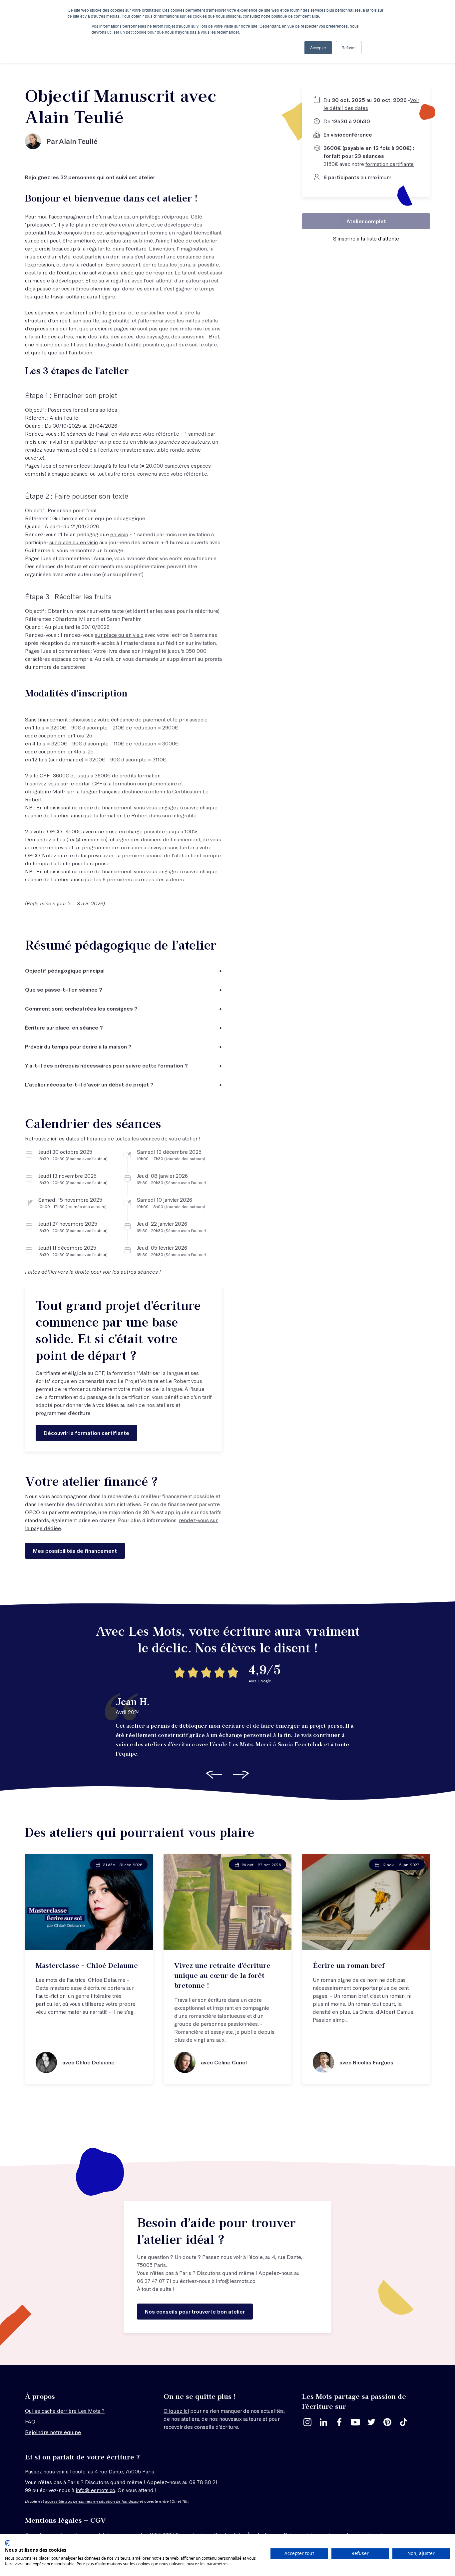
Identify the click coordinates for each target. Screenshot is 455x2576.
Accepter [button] (318, 47)
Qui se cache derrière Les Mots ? (65, 2411)
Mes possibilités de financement (75, 1551)
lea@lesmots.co (87, 839)
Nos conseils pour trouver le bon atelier (195, 2311)
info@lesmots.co (236, 2281)
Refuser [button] (349, 47)
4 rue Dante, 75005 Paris (125, 2471)
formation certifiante (390, 164)
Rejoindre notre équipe (53, 2432)
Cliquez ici (176, 2411)
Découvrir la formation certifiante (86, 1433)
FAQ (31, 2421)
